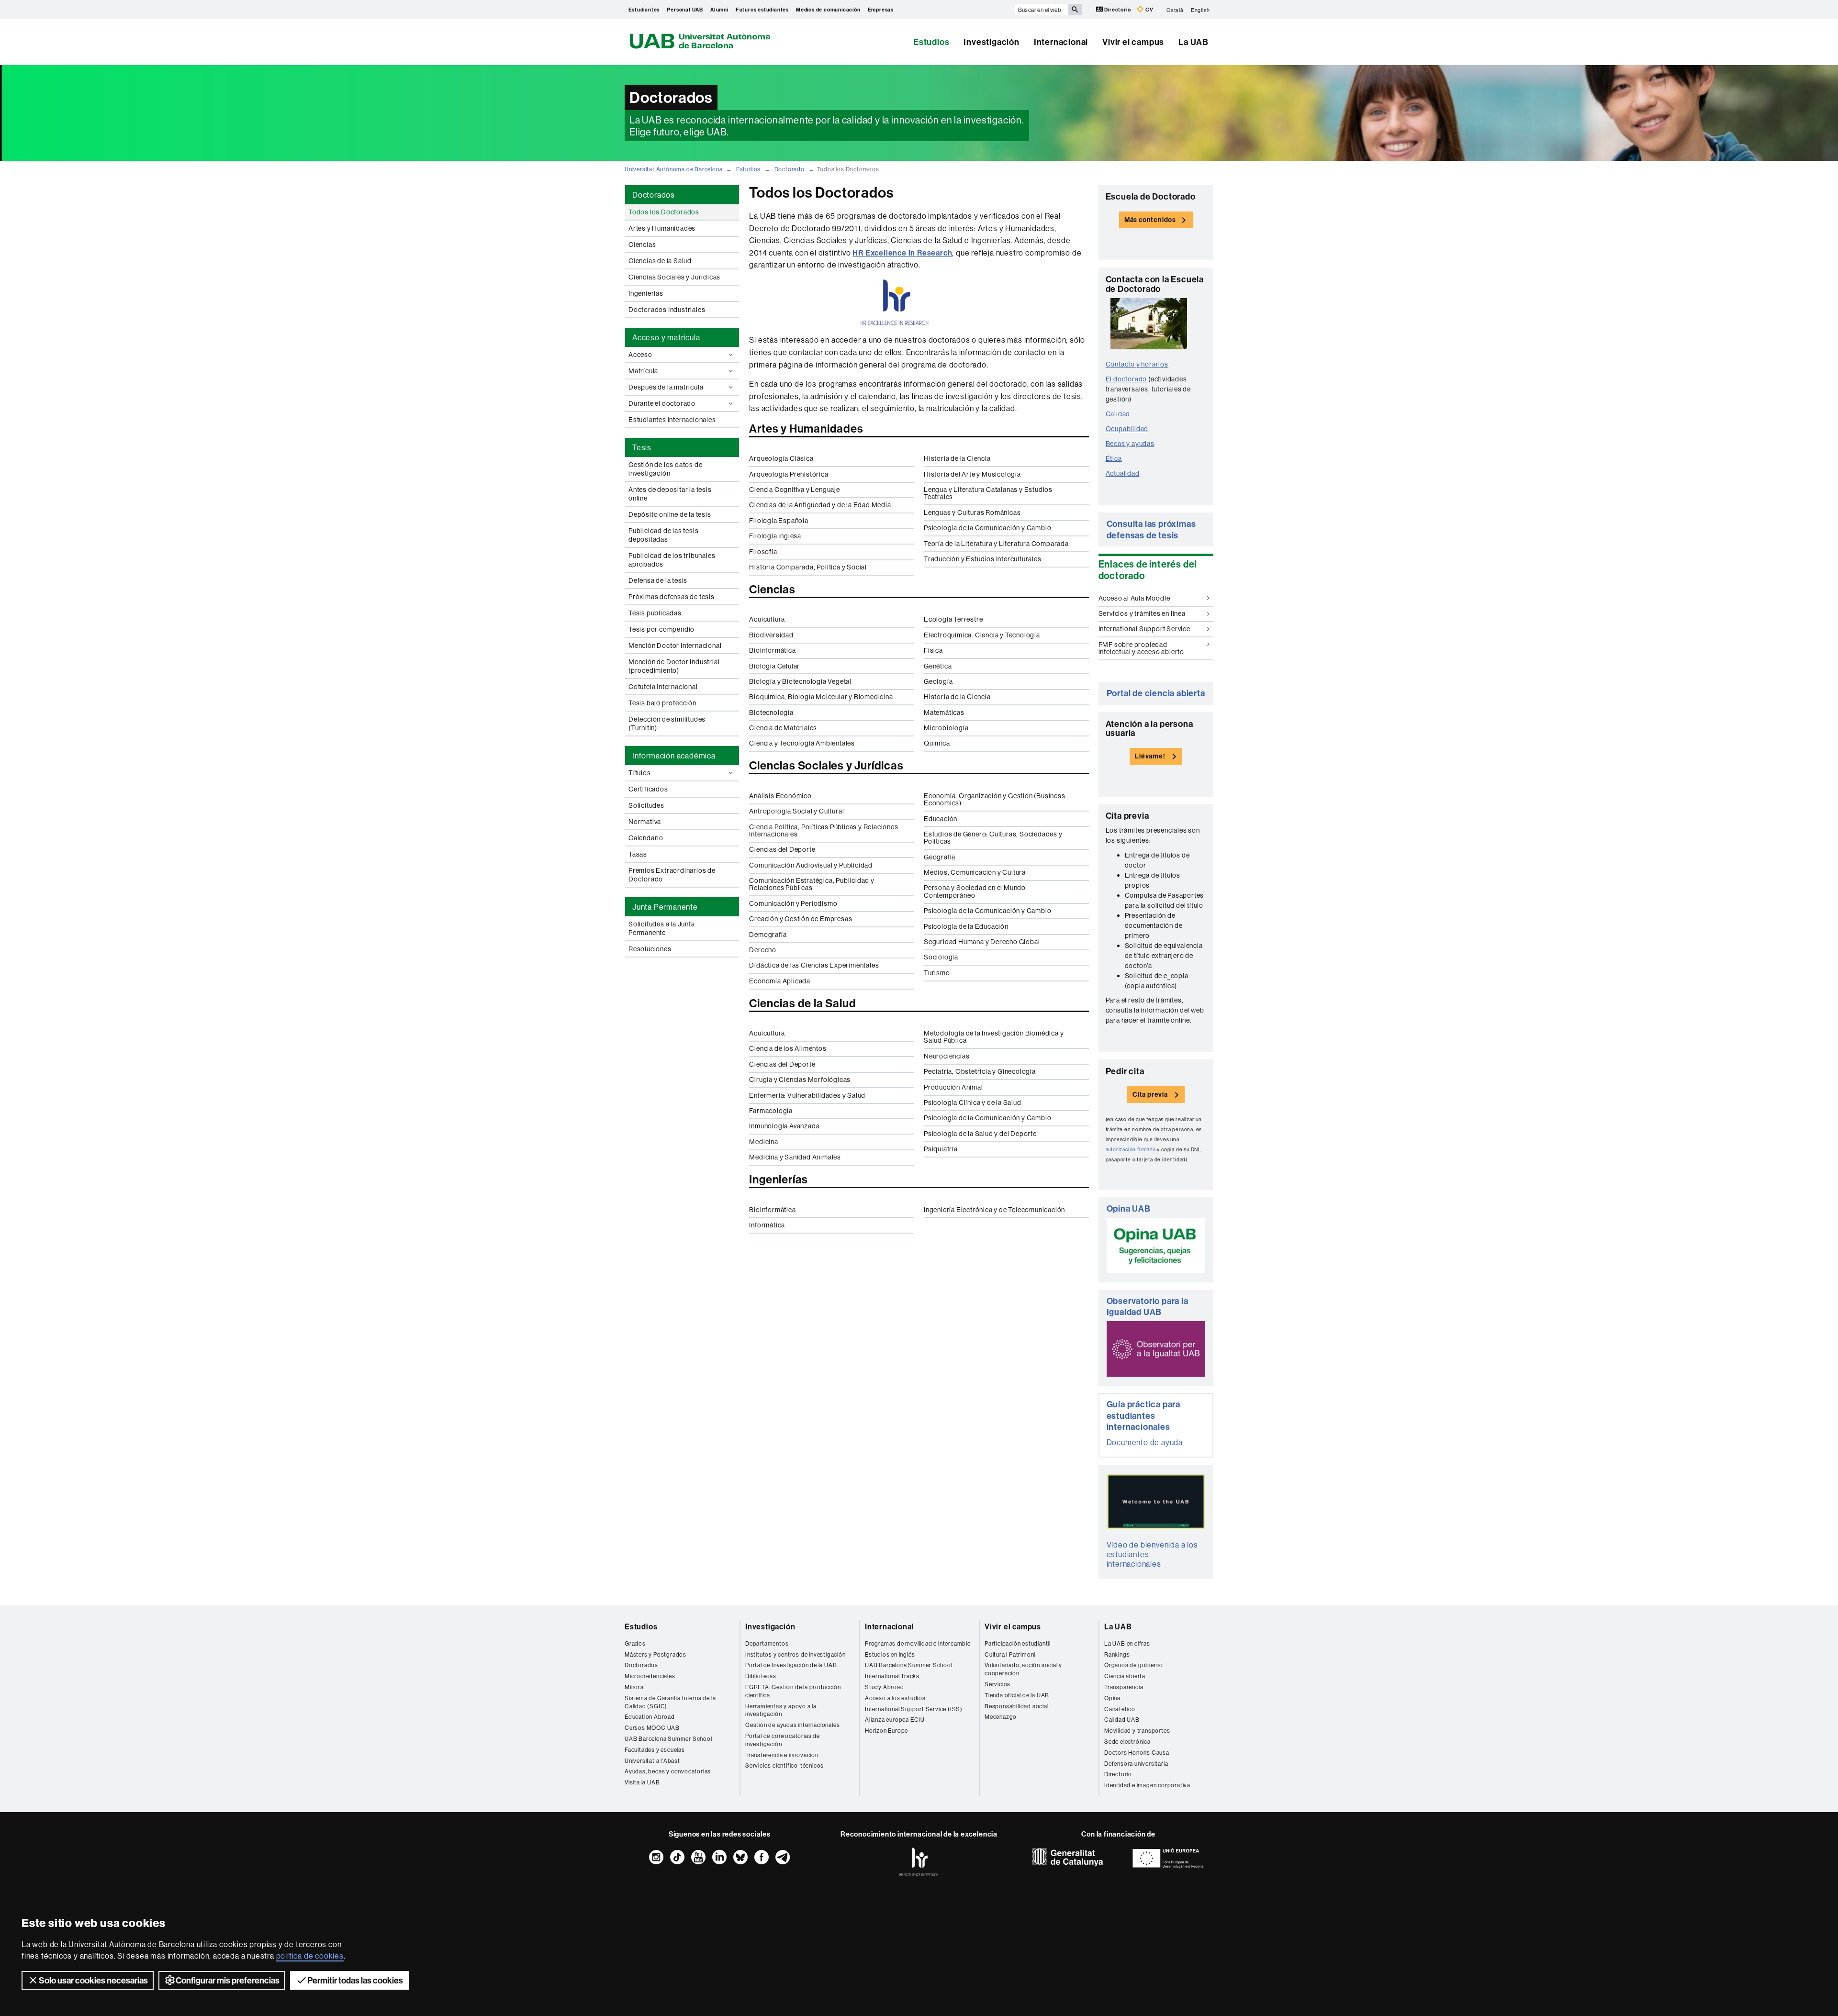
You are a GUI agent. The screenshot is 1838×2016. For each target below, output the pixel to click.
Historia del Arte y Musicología (972, 474)
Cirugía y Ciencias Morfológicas (800, 1080)
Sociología (941, 957)
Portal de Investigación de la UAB (791, 1665)
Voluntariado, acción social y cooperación (1023, 1669)
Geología (938, 681)
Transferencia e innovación (782, 1755)
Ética (1114, 458)
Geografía (940, 857)
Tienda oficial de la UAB (1017, 1695)
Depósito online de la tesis (670, 514)
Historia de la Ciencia (957, 458)
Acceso (640, 355)
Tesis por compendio (661, 629)
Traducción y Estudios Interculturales (983, 559)
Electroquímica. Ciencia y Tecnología (982, 635)
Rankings (1117, 1654)
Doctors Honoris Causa (1137, 1753)
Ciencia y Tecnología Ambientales (802, 743)
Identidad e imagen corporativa (1147, 1785)
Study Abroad (885, 1687)
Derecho (763, 950)
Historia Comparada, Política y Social (808, 567)
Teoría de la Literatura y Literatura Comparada (996, 544)
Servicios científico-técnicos (785, 1765)
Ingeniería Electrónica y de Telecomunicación (994, 1210)
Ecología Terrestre (953, 619)
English (1200, 10)
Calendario (646, 838)
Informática (767, 1225)
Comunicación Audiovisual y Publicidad (811, 865)
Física (933, 650)
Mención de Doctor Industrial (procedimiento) (674, 666)
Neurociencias (947, 1056)
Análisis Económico (780, 796)
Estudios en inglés (890, 1654)
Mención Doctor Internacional (675, 646)
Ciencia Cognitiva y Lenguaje (794, 490)
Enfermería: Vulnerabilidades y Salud (807, 1095)
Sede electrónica (1127, 1742)
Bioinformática (772, 650)
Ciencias (642, 245)
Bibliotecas (761, 1676)
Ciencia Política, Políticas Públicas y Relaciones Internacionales (824, 830)
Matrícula (643, 371)
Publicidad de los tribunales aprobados (672, 560)
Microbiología (946, 728)
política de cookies (310, 1956)
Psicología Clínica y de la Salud (973, 1103)
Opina (1112, 1698)
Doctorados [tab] (654, 195)
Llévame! (1150, 756)
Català (1175, 10)
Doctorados (641, 1665)
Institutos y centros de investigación (796, 1654)
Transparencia (1124, 1687)
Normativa (645, 822)
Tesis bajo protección (662, 703)
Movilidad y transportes (1137, 1731)
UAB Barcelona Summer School (668, 1739)
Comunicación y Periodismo (793, 903)
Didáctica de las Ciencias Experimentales (814, 965)
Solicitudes (646, 805)
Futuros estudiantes (762, 10)
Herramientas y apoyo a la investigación (781, 1710)
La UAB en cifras (1127, 1643)
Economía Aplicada (780, 981)
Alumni (719, 10)
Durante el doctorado (662, 403)
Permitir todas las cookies (355, 1980)
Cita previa (1150, 1094)
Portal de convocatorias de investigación (783, 1740)
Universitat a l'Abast (652, 1761)
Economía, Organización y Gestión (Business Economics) (995, 799)
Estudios (931, 42)
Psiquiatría (941, 1149)
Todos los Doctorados (664, 212)
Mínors (634, 1687)
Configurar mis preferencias (228, 1980)
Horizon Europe (886, 1731)
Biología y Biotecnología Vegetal (800, 681)
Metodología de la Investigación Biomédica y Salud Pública (994, 1037)
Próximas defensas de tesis (672, 597)
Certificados (648, 789)
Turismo (937, 973)
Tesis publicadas (655, 613)
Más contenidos (1150, 220)
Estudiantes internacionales (672, 420)
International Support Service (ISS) (914, 1709)
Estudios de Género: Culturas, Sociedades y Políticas (993, 838)
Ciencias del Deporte (782, 849)
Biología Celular (774, 666)
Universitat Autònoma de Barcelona (673, 169)
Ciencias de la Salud (660, 261)
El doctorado (1126, 379)
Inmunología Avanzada (784, 1126)
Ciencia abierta (1125, 1676)
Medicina (763, 1142)
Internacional (1061, 42)
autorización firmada (1131, 1150)
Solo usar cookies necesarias (93, 1980)
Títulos (640, 773)
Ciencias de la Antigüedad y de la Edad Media (820, 505)
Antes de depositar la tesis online (670, 494)
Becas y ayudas (1130, 444)
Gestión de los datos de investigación (665, 469)
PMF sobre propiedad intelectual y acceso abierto (1141, 648)
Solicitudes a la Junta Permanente (662, 928)
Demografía (768, 935)
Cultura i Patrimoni (1010, 1654)
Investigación (991, 42)
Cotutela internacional (663, 687)
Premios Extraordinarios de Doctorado (672, 875)
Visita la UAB (642, 1782)
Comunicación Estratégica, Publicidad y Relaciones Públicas (812, 884)
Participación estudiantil (1018, 1643)
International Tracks (892, 1676)
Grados (635, 1643)
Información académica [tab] (674, 756)
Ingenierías (646, 293)
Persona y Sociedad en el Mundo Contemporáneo (975, 891)
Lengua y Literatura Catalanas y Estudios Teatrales (988, 493)
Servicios (997, 1684)
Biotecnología (771, 713)
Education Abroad (650, 1717)
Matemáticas (944, 713)
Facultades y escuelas (655, 1750)
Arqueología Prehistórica (789, 474)
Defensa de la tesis (658, 580)
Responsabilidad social (1017, 1706)
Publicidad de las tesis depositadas (663, 535)
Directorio (1118, 10)
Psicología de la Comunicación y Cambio (987, 528)
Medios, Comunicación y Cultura (975, 872)
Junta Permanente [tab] (665, 907)
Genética (938, 666)
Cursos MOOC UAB (652, 1728)
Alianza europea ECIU (895, 1720)
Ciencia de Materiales (783, 728)
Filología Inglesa (775, 536)
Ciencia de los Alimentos (788, 1048)
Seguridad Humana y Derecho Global (982, 942)
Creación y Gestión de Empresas (801, 919)
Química (937, 743)
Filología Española (779, 521)
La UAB (1194, 42)
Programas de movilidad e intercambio (918, 1643)
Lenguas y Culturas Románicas (972, 512)
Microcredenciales (650, 1676)
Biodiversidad (771, 635)
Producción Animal (953, 1087)
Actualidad (1123, 473)
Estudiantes (644, 10)
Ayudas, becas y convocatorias (668, 1771)
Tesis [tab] (642, 447)
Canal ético (1120, 1709)
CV (1149, 10)
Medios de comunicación (828, 10)
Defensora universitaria (1136, 1764)
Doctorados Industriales (667, 310)
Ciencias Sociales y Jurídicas (674, 277)
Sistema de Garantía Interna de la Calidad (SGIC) (670, 1702)
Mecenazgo (1001, 1717)
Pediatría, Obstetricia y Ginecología (980, 1071)
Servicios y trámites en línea (1142, 613)
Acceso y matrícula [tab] (666, 337)
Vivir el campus (1133, 42)
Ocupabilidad (1127, 429)
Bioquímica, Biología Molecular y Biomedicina (821, 697)
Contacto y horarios (1137, 364)
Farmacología (771, 1111)
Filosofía (763, 552)
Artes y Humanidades (662, 228)
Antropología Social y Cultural (796, 811)
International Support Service (1144, 629)
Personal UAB (685, 10)
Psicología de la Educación (966, 926)
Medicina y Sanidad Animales (795, 1157)
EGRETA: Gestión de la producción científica (793, 1691)
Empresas (881, 10)
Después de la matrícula (666, 387)
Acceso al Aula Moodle (1134, 598)
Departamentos (767, 1643)
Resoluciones (650, 949)
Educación (941, 819)
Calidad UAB (1122, 1720)
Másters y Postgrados (656, 1654)
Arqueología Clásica (781, 458)
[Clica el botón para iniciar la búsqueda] (1075, 10)
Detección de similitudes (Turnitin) (667, 724)
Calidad (1118, 414)
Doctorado (790, 169)
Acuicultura (767, 619)
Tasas (638, 854)
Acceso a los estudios (895, 1698)
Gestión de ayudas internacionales (792, 1725)
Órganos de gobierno (1134, 1665)
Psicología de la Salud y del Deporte (980, 1134)
